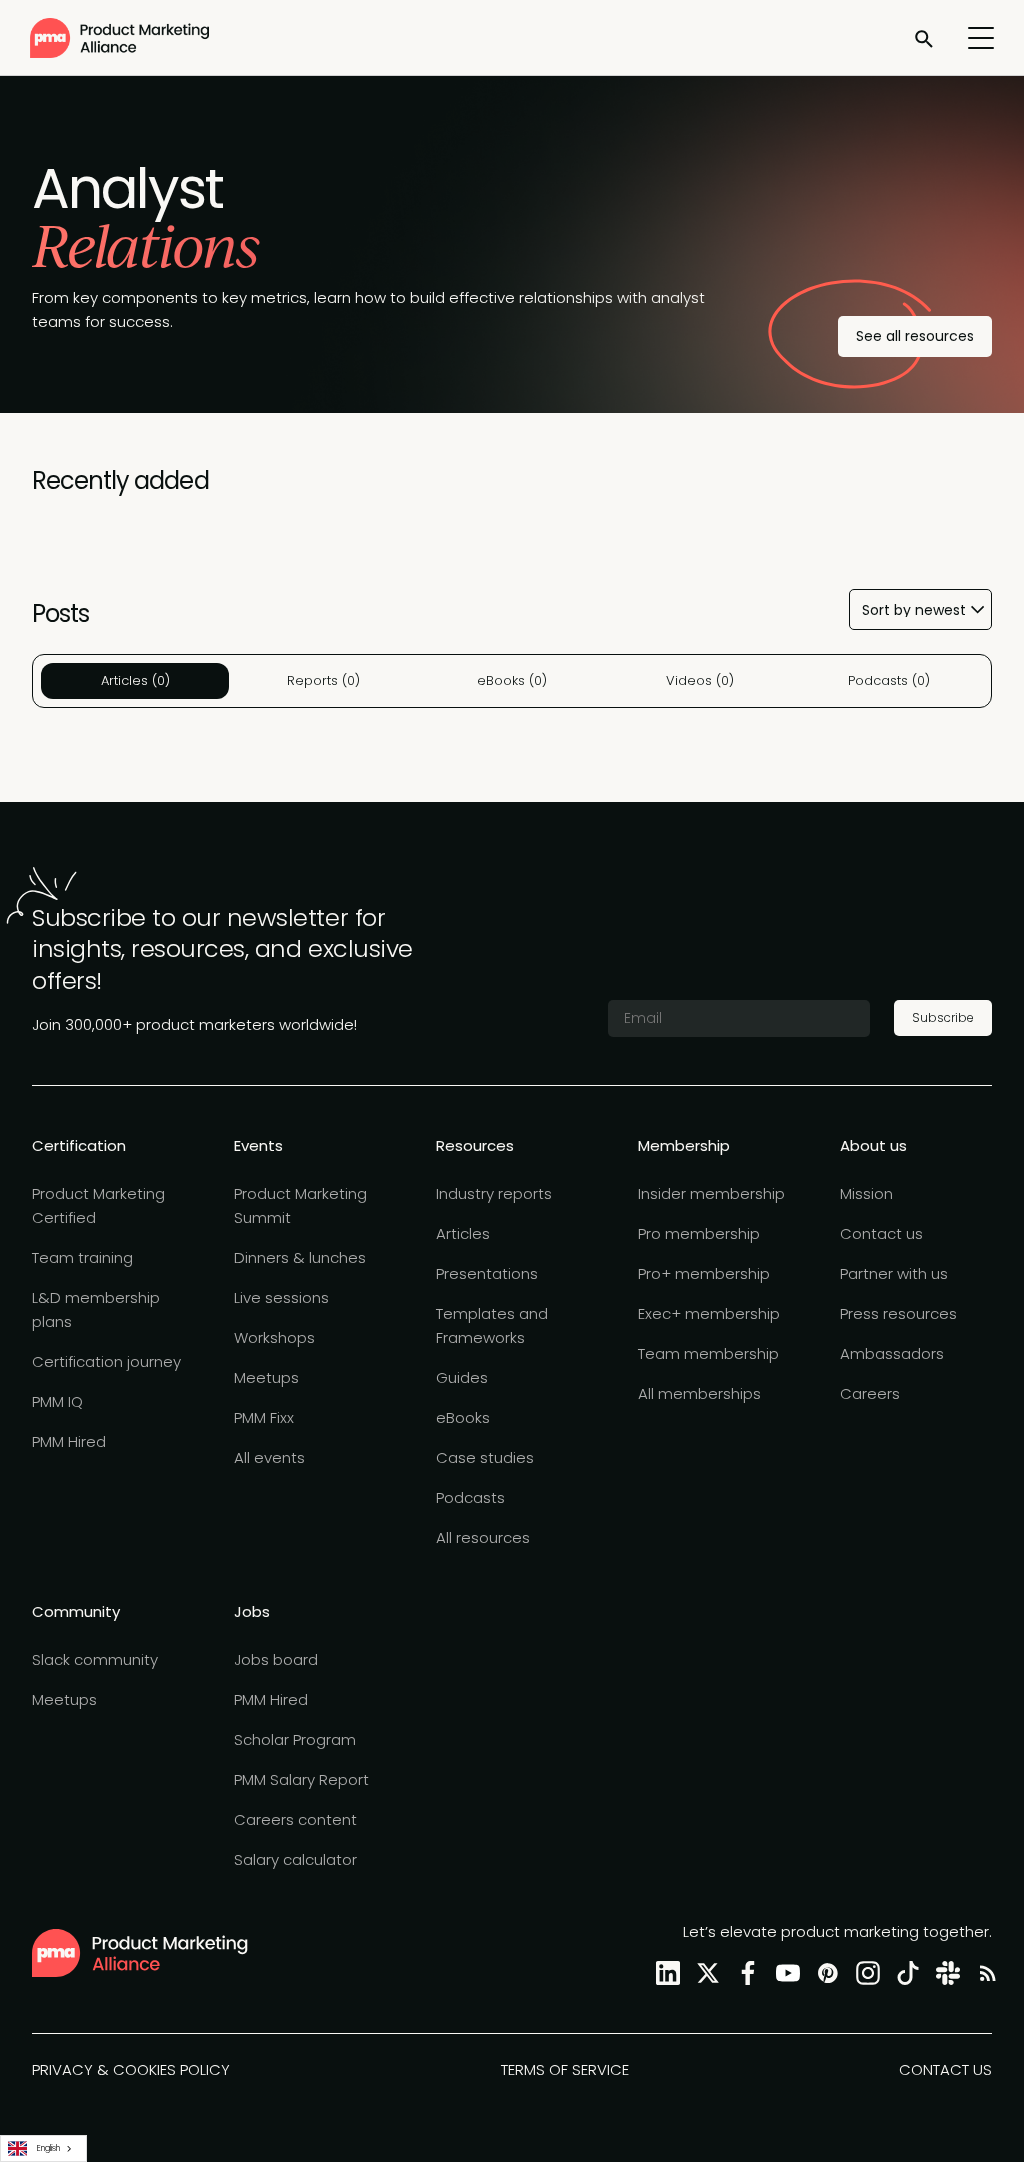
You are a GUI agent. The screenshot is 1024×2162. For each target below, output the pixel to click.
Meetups (266, 1377)
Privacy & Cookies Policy (131, 2069)
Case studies (485, 1457)
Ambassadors (892, 1353)
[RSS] (984, 1972)
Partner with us (894, 1273)
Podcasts (470, 1497)
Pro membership (699, 1233)
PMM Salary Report (301, 1779)
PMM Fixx (264, 1417)
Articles (463, 1233)
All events (269, 1457)
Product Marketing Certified (98, 1205)
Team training (82, 1257)
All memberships (699, 1393)
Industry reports (494, 1193)
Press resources (898, 1313)
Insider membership (711, 1193)
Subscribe (943, 1017)
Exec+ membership (709, 1313)
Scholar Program (295, 1739)
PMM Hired (69, 1441)
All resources (483, 1537)
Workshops (274, 1337)
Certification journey (106, 1361)
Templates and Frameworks (492, 1325)
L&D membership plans (96, 1309)
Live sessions (281, 1297)
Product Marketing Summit (300, 1205)
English (48, 2148)
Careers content (295, 1819)
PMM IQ (57, 1401)
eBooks (463, 1417)
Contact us (881, 1233)
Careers (870, 1393)
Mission (866, 1193)
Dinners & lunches (300, 1257)
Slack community (95, 1659)
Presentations (487, 1273)
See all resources (915, 336)
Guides (462, 1377)
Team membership (708, 1353)
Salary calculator (295, 1859)
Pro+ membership (704, 1273)
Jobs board (276, 1659)
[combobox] (43, 2148)
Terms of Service (565, 2069)
